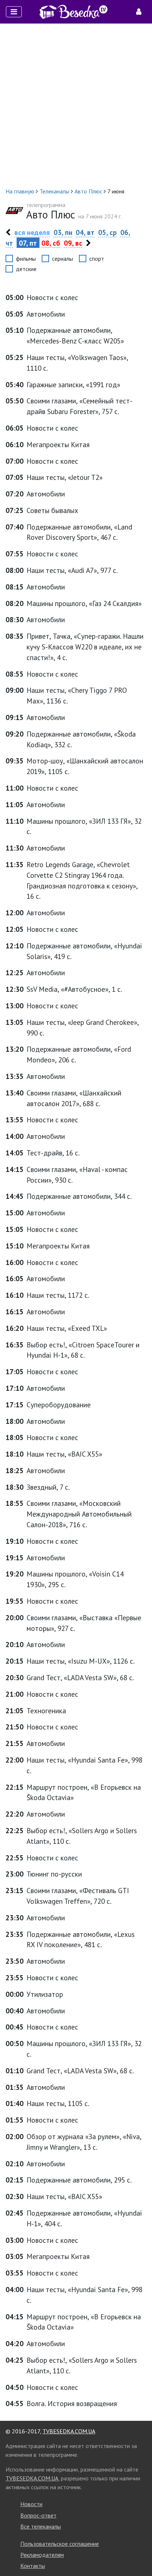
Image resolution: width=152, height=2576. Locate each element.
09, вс (73, 243)
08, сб (51, 243)
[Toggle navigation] (14, 12)
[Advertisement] (76, 105)
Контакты (33, 2566)
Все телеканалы (41, 2526)
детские (26, 269)
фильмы (26, 259)
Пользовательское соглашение (60, 2544)
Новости (31, 2504)
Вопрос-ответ (38, 2515)
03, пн (63, 232)
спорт (97, 259)
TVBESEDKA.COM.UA (69, 2431)
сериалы (63, 259)
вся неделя (32, 232)
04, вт (85, 232)
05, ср (107, 232)
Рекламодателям (42, 2555)
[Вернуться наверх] (139, 2554)
